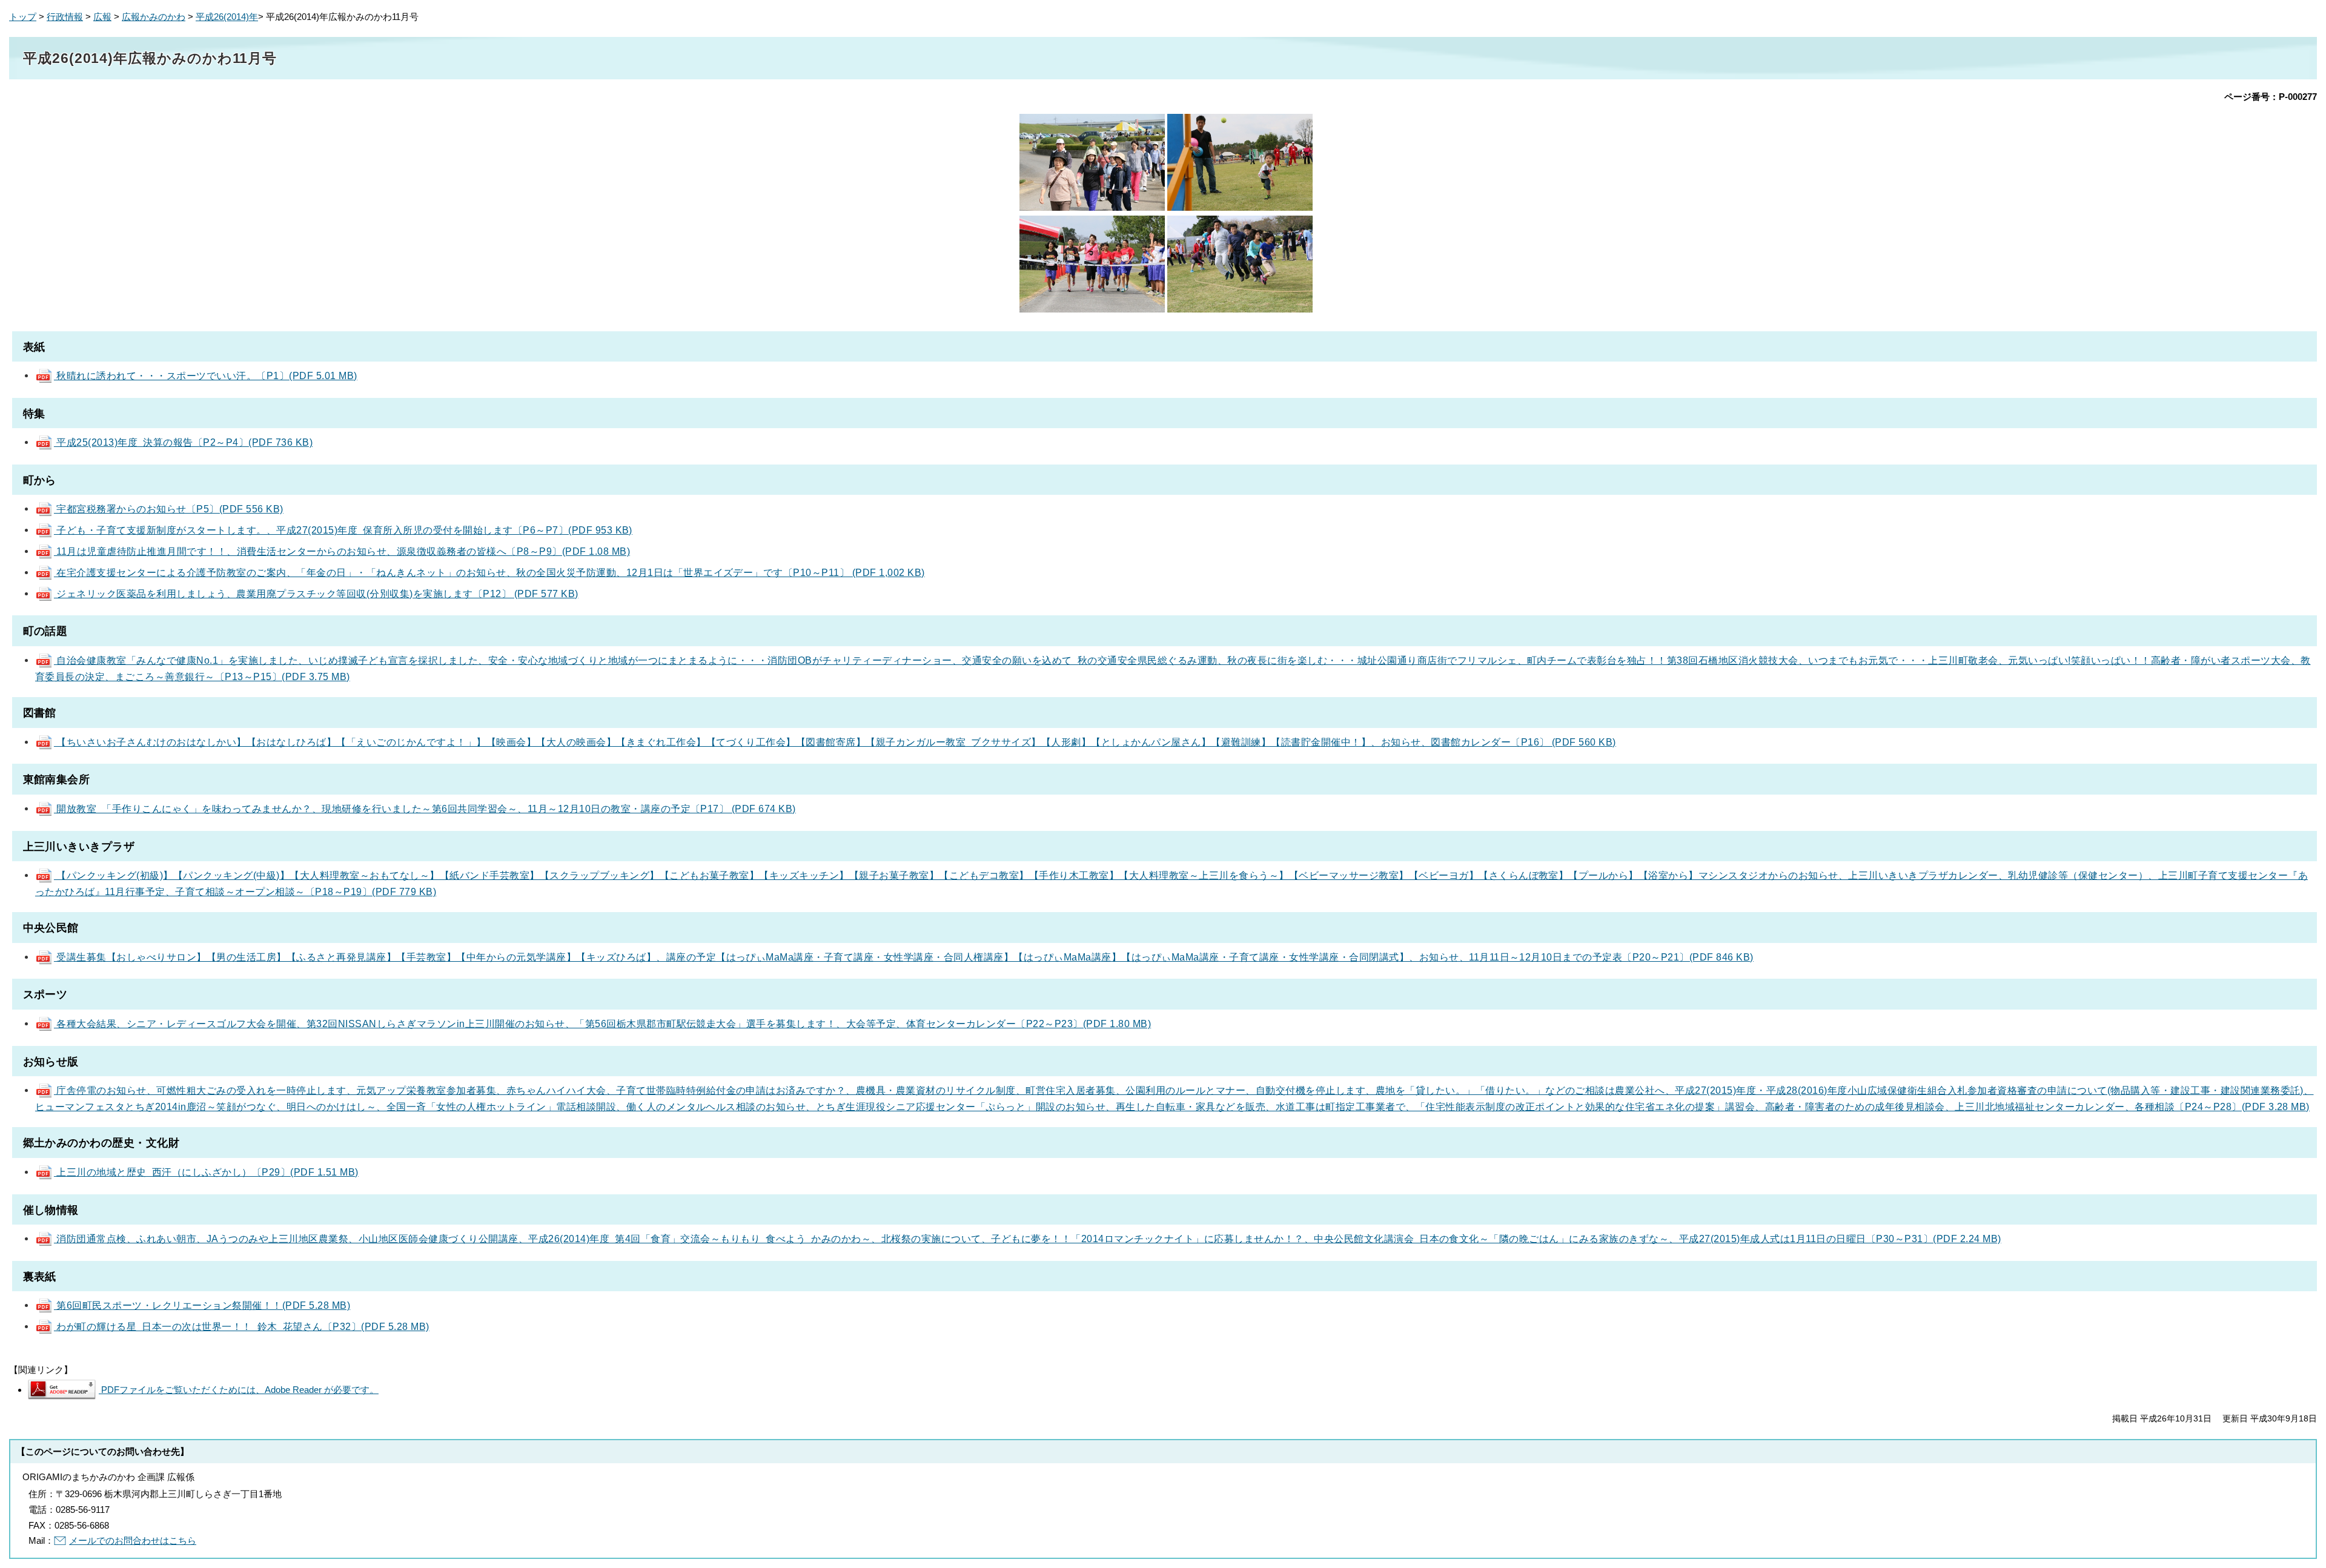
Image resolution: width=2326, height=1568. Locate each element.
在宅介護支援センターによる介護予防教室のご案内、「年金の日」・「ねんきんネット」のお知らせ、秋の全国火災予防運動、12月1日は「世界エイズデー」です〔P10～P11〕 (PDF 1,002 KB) (489, 572)
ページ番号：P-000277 (2271, 97)
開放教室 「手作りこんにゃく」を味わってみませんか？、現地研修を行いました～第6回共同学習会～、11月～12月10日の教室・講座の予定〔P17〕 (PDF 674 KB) (425, 809)
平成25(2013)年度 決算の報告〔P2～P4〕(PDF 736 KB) (183, 442)
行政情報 (65, 17)
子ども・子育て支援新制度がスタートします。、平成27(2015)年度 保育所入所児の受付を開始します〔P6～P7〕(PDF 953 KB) (343, 530)
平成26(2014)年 (227, 17)
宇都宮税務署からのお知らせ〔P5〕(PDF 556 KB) (169, 509)
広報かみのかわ (154, 17)
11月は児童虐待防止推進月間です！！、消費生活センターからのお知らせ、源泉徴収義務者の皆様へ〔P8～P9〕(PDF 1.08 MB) (342, 551)
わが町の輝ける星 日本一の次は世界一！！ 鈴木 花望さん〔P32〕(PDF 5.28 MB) (242, 1326)
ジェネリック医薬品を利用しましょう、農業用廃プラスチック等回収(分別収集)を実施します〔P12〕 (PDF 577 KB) (316, 594)
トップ (23, 17)
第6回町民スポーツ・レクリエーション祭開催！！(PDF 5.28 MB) (202, 1305)
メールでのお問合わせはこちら (133, 1540)
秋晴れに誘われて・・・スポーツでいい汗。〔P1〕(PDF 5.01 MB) (206, 375)
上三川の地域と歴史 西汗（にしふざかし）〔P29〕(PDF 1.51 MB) (206, 1172)
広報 (102, 17)
